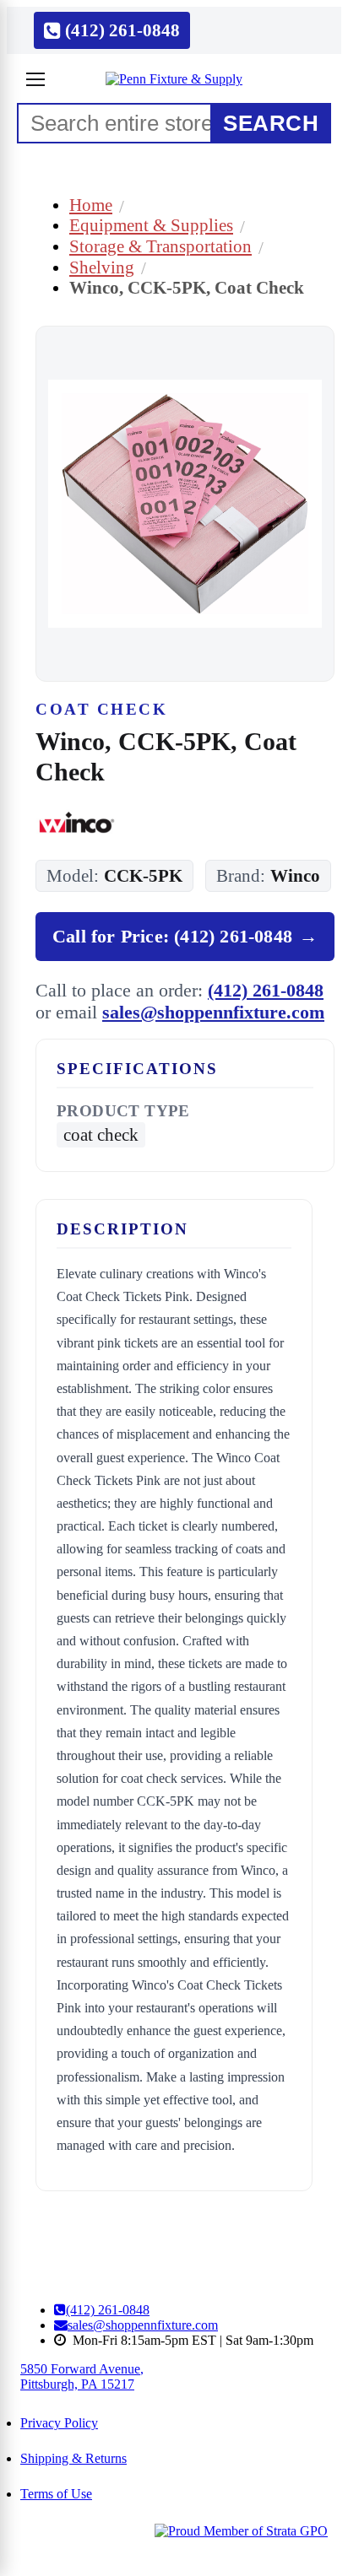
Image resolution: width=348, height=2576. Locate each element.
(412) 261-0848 (266, 990)
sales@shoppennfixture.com (213, 1012)
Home (91, 205)
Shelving (102, 267)
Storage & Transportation (160, 246)
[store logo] (174, 79)
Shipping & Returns (73, 2458)
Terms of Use (56, 2494)
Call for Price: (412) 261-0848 (185, 936)
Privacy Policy (59, 2423)
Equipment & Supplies (151, 225)
